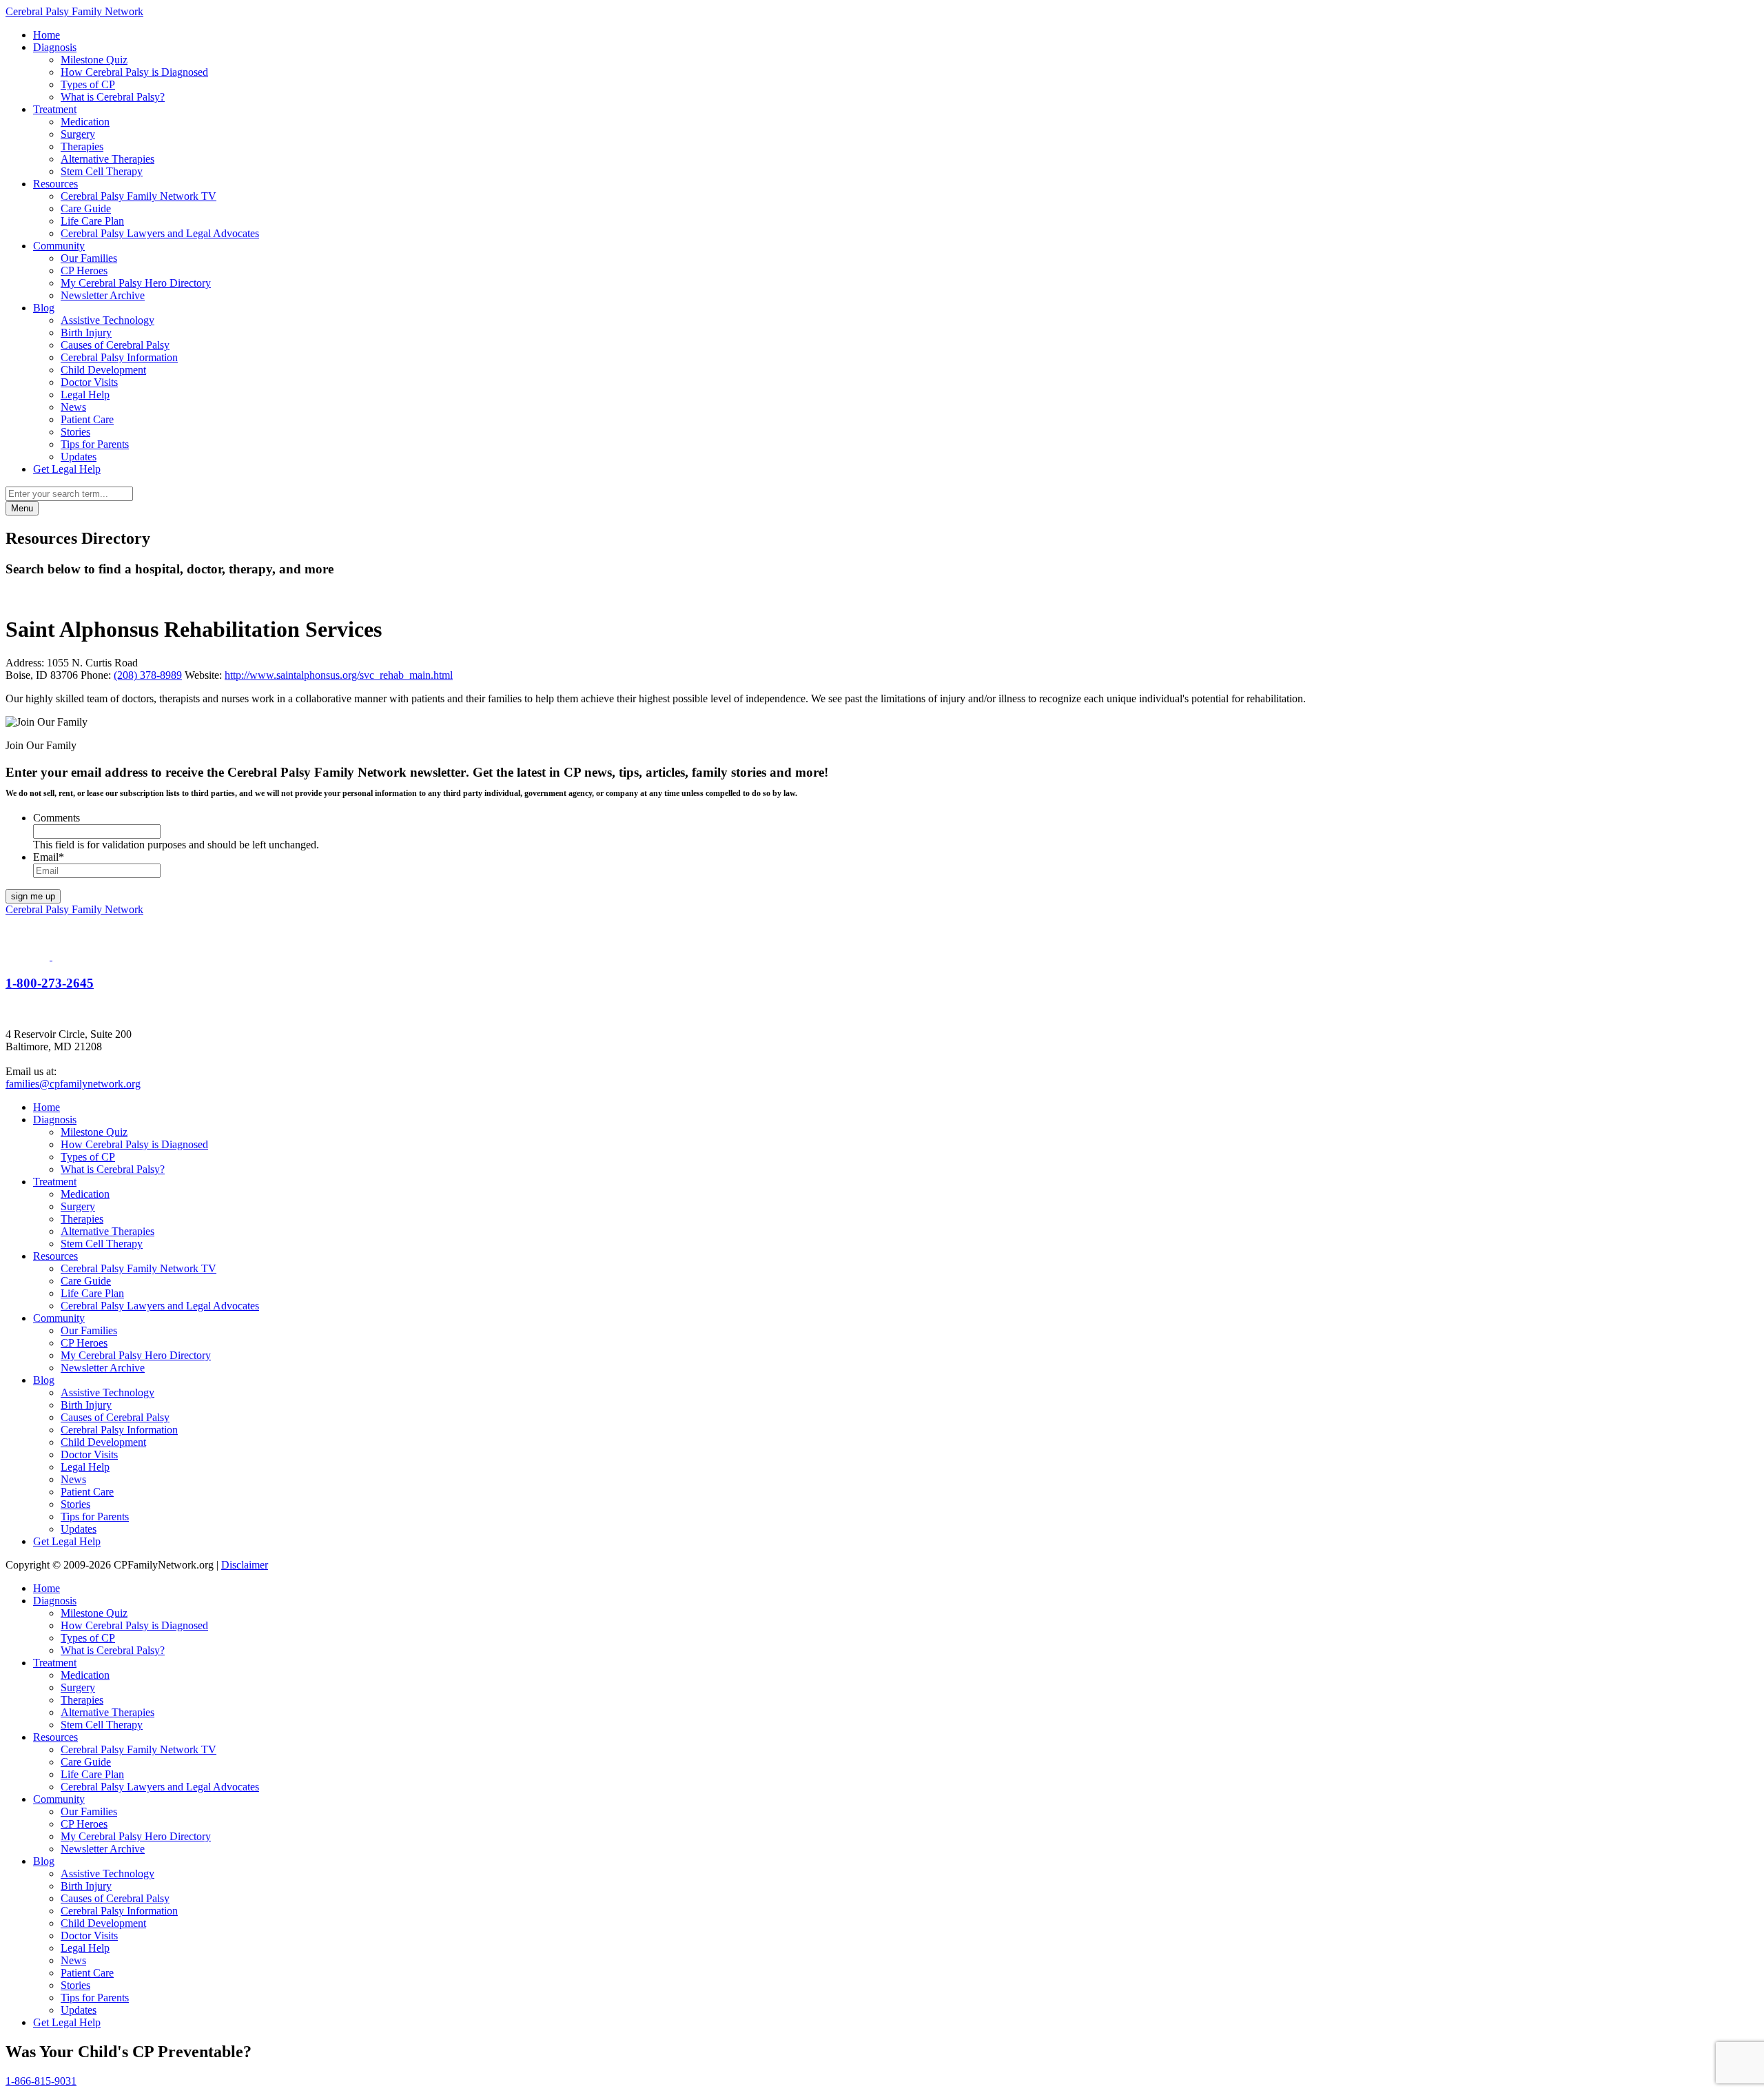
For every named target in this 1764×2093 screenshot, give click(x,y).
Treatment (55, 109)
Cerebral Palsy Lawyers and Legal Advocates (160, 233)
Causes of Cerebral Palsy (115, 345)
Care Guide (86, 208)
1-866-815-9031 (41, 2081)
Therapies (82, 146)
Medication (85, 122)
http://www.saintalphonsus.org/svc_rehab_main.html (339, 675)
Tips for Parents (95, 444)
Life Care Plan (92, 221)
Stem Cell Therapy (102, 171)
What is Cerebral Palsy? (113, 97)
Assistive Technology (107, 320)
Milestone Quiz (94, 60)
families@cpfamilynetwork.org (73, 1084)
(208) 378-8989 (148, 675)
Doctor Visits (89, 382)
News (73, 407)
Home (47, 35)
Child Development (103, 370)
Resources (55, 184)
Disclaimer (245, 1565)
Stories (75, 432)
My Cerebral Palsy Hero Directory (136, 283)
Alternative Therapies (107, 159)
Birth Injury (86, 333)
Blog (44, 308)
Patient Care (87, 419)
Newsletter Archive (103, 295)
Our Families (89, 258)
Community (59, 246)
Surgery (78, 134)
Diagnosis (55, 47)
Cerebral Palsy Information (119, 357)
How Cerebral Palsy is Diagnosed (134, 72)
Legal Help (85, 395)
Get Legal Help (67, 469)
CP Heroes (84, 270)
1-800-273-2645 (50, 983)
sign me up (33, 896)
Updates (79, 457)
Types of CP (88, 84)
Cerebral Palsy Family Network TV (139, 196)
